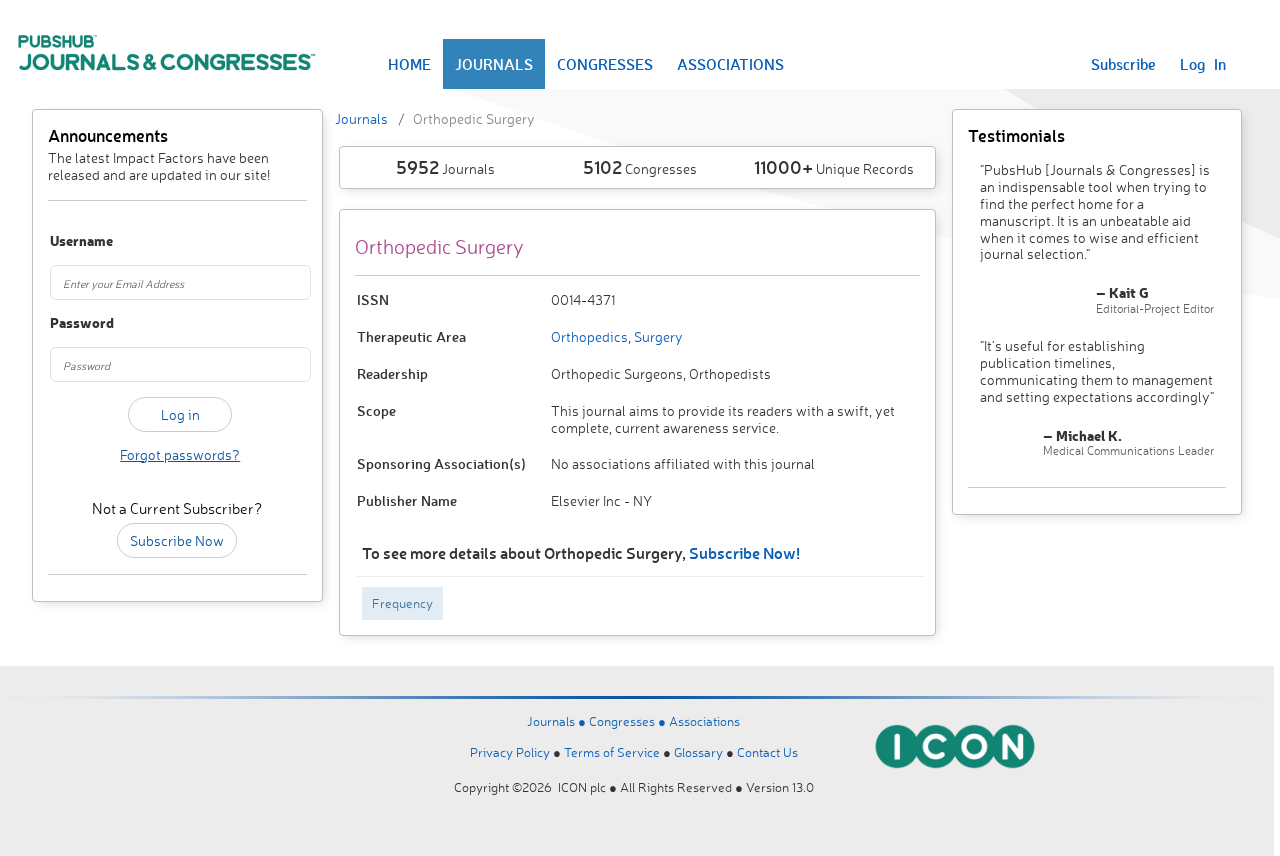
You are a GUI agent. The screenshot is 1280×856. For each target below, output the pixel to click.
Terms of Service (612, 752)
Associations (704, 721)
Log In (1203, 64)
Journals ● (558, 721)
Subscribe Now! (744, 552)
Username (69, 241)
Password (69, 323)
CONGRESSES (605, 64)
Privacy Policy (510, 752)
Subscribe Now (177, 540)
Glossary (698, 752)
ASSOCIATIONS (730, 64)
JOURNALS (494, 64)
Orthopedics (589, 336)
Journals (361, 118)
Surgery (657, 336)
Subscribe (1123, 64)
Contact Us (767, 752)
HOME (409, 64)
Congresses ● (629, 721)
